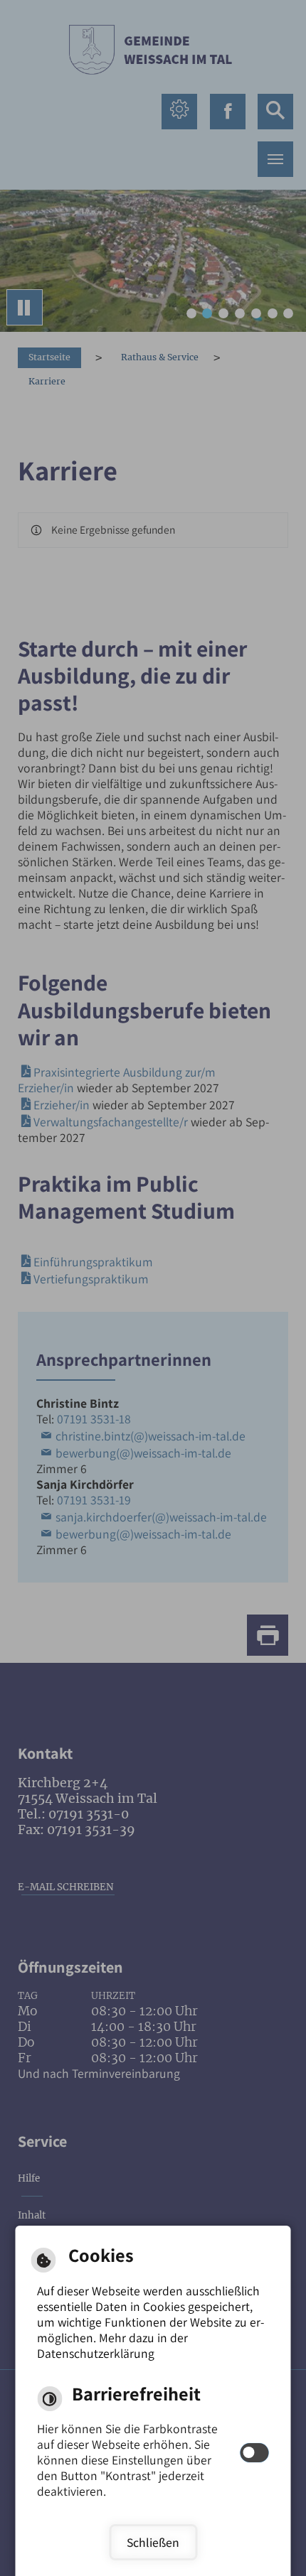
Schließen (153, 2542)
